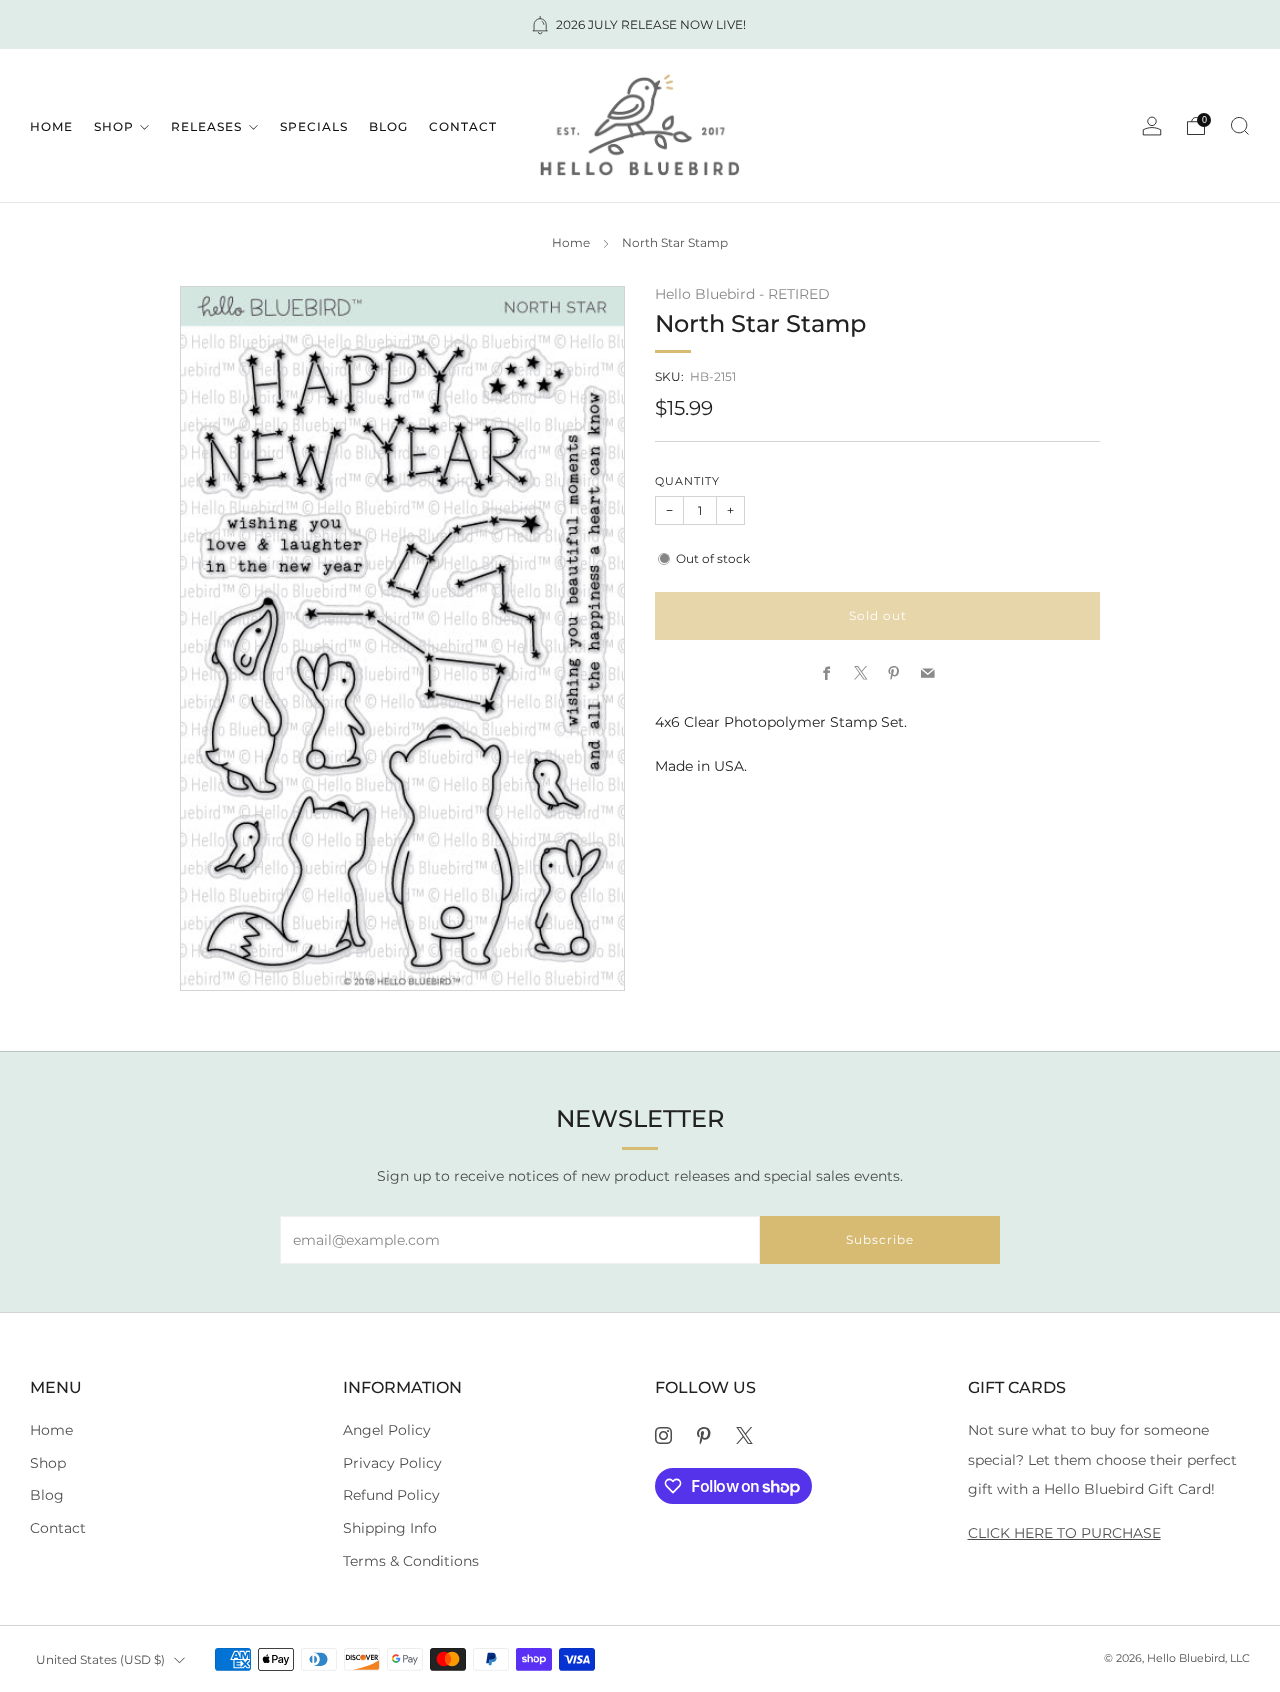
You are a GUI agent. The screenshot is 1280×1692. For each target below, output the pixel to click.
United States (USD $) (100, 1659)
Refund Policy (391, 1495)
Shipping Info (390, 1528)
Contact (463, 126)
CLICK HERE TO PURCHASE (1064, 1533)
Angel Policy (387, 1430)
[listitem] (640, 24)
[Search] (1240, 126)
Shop (114, 126)
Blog (388, 126)
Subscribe (880, 1239)
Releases (206, 126)
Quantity (687, 481)
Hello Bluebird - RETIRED (742, 294)
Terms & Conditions (411, 1561)
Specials (314, 126)
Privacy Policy (392, 1463)
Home (51, 126)
